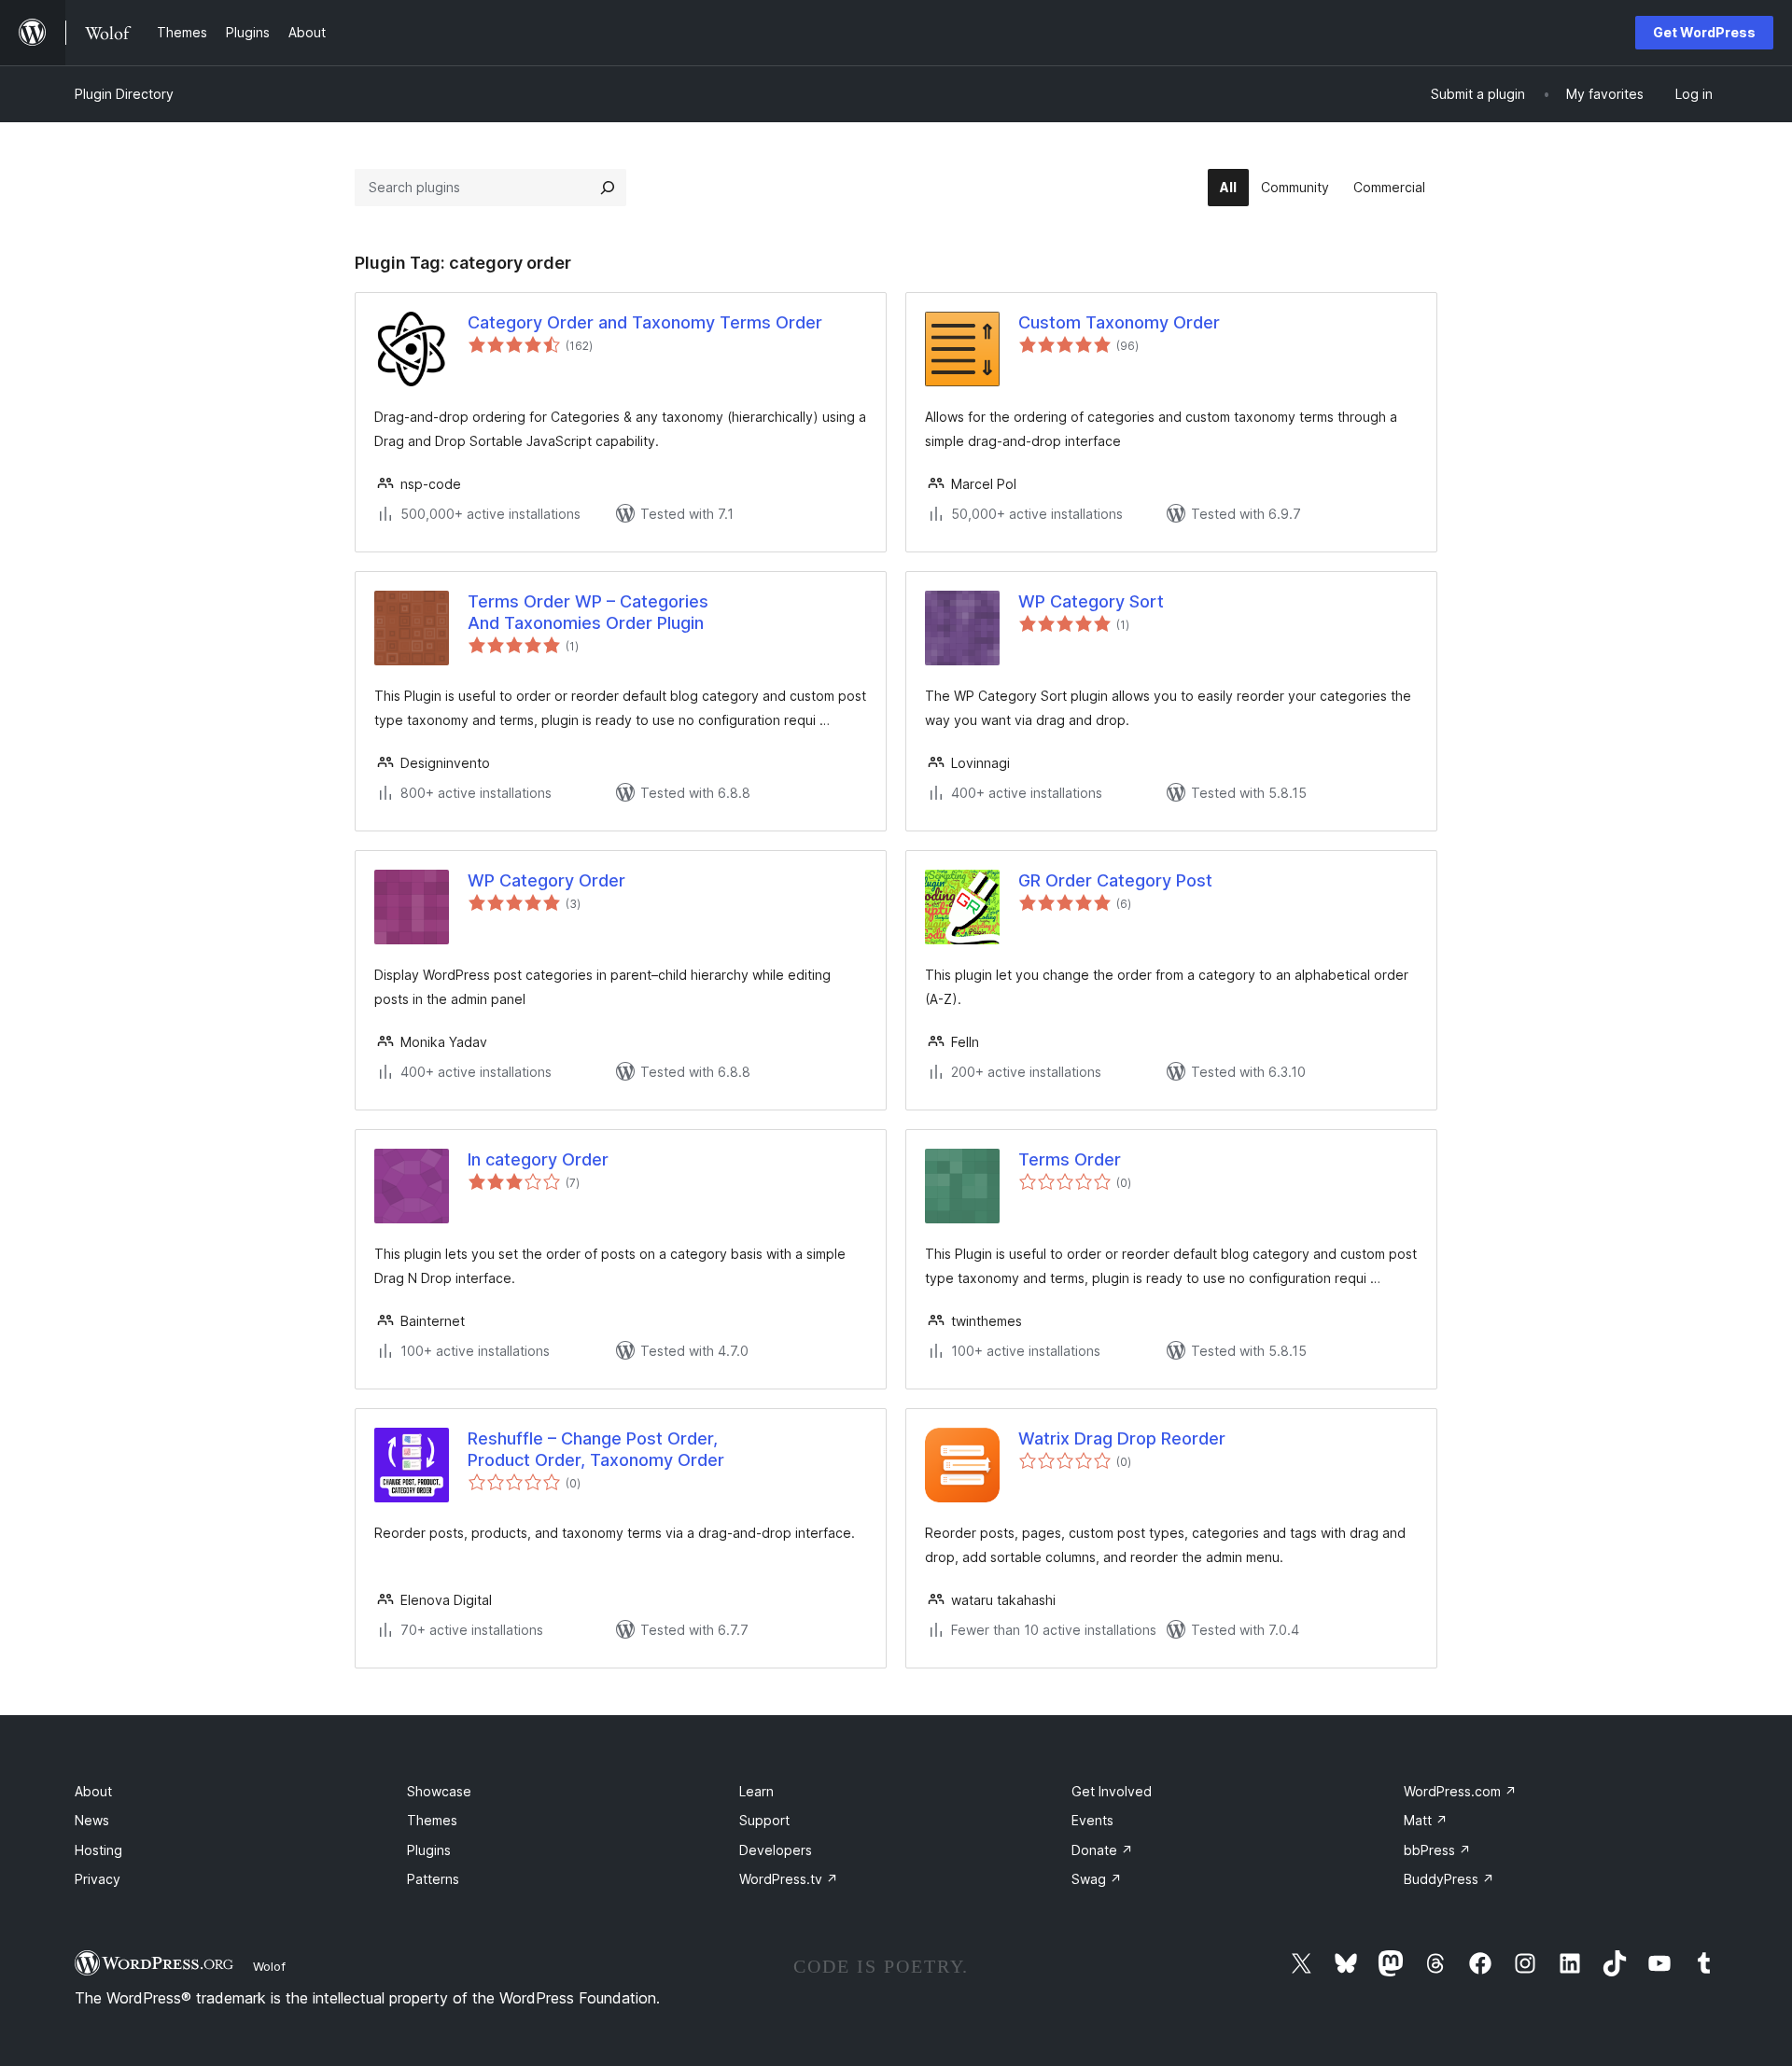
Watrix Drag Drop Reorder (1122, 1438)
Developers (776, 1850)
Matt (1426, 1820)
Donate (1102, 1850)
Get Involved (1112, 1791)
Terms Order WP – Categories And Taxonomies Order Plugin (588, 612)
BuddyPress (1449, 1879)
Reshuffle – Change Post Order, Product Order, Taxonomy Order (596, 1449)
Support (764, 1820)
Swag (1097, 1879)
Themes (432, 1820)
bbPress (1437, 1850)
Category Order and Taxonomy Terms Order (645, 322)
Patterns (433, 1879)
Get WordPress (1704, 32)
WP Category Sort (1091, 601)
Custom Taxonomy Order (1119, 322)
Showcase (439, 1791)
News (92, 1820)
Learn (756, 1791)
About (93, 1791)
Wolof (269, 1966)
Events (1092, 1820)
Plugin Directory (124, 94)
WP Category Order (546, 880)
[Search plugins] (608, 188)
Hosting (98, 1850)
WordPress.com (1460, 1791)
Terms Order (1070, 1159)
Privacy (98, 1879)
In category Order (538, 1159)
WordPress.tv (789, 1879)
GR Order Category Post (1115, 880)
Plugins (429, 1850)
